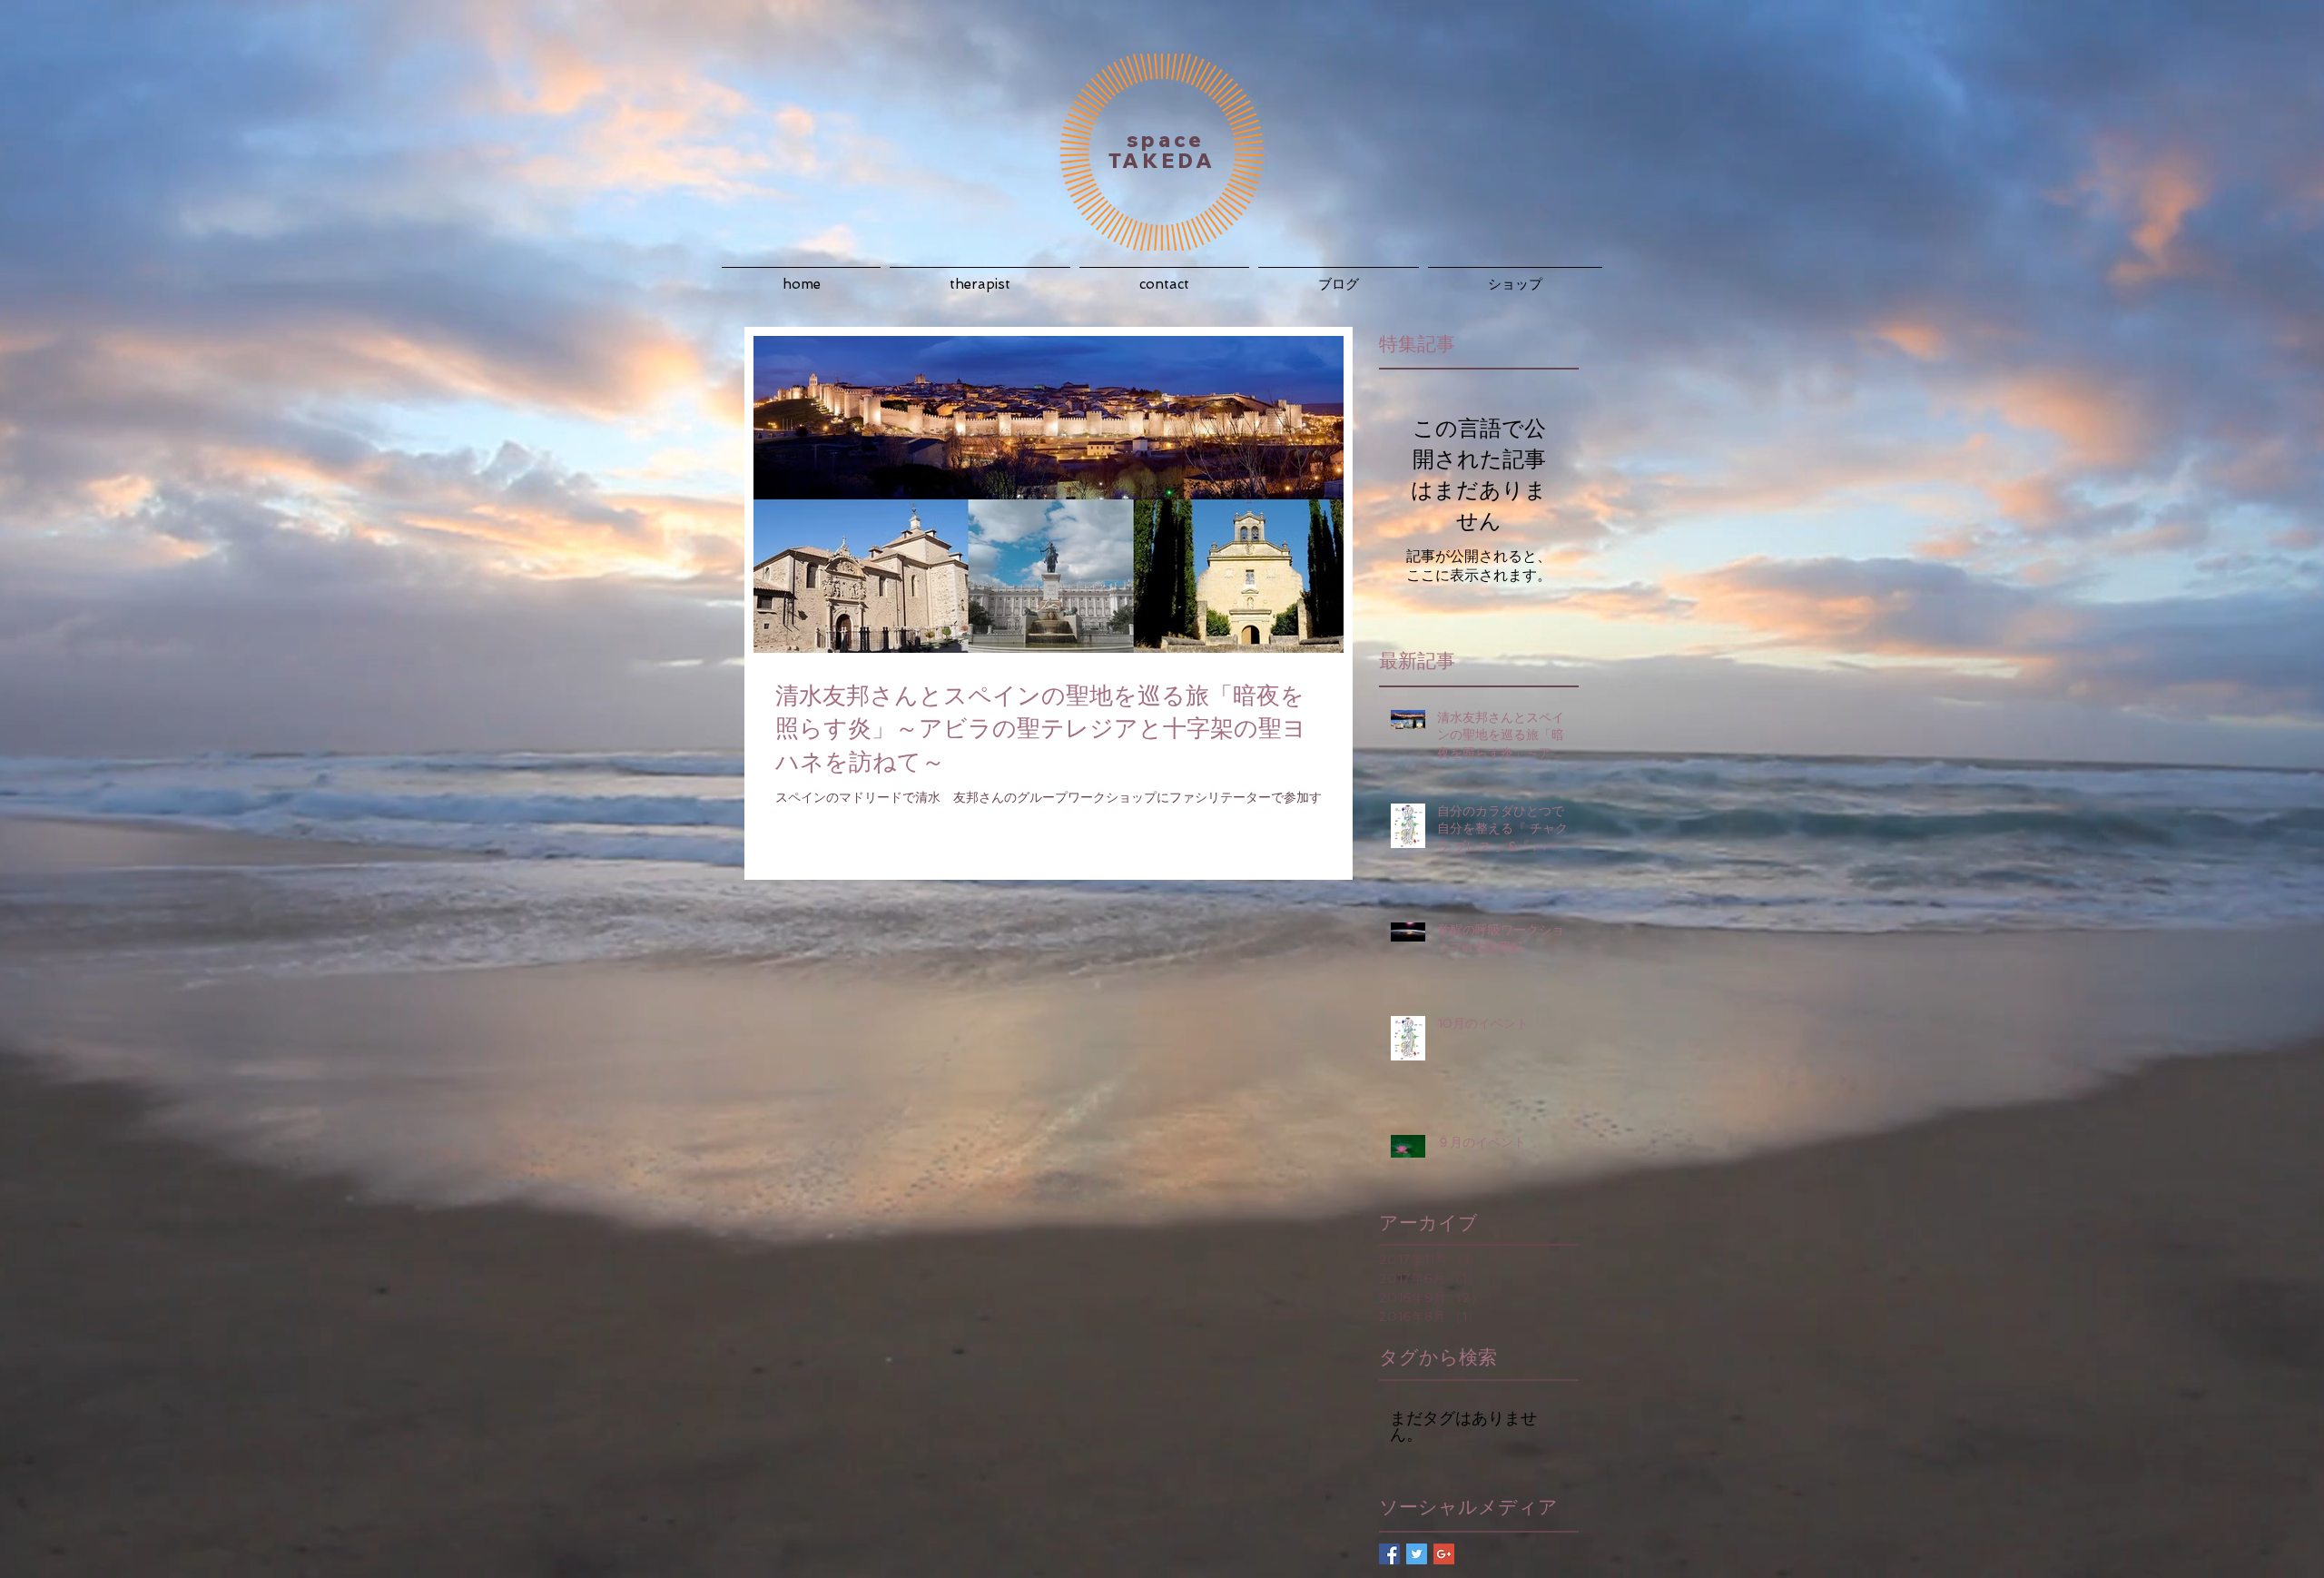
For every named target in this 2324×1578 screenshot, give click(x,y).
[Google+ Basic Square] (1444, 1554)
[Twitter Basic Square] (1417, 1554)
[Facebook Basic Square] (1389, 1554)
